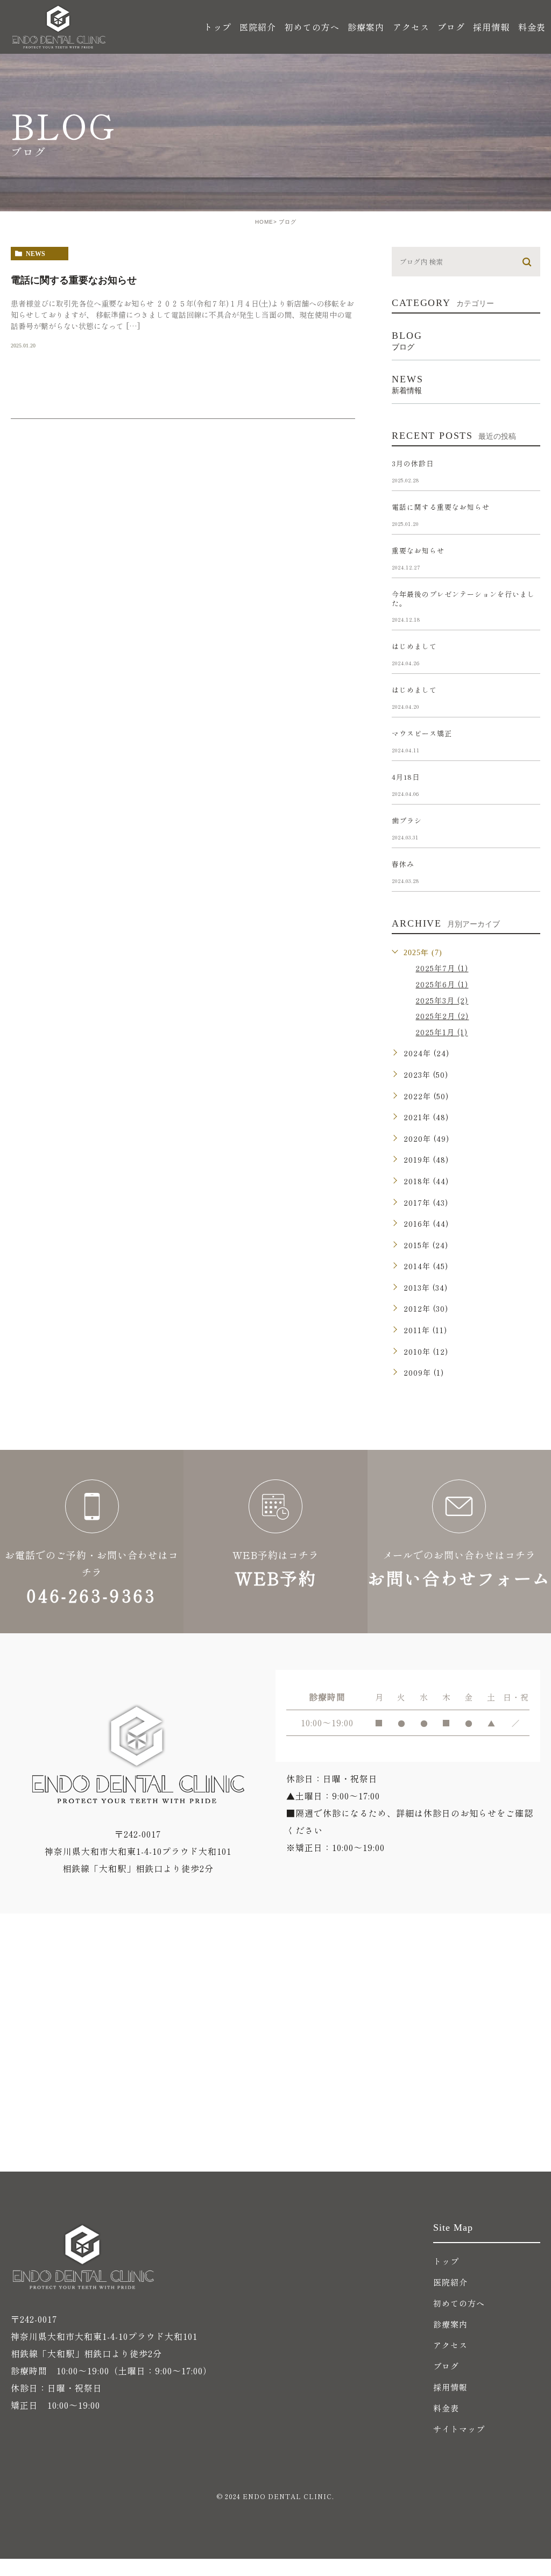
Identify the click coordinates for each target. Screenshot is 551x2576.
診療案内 (450, 2324)
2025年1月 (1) (441, 1032)
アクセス (411, 27)
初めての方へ (312, 27)
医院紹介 (450, 2282)
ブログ (451, 27)
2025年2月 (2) (442, 1016)
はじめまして (414, 646)
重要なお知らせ (418, 550)
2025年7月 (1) (442, 968)
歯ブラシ (407, 820)
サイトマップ (459, 2429)
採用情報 (491, 27)
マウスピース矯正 (422, 733)
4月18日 (406, 777)
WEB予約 (275, 1542)
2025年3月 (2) (442, 1000)
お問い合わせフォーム (459, 1542)
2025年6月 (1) (442, 984)
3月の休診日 (413, 463)
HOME (264, 222)
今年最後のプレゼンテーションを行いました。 (463, 599)
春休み (403, 864)
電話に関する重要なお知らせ (74, 280)
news (36, 254)
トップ (218, 27)
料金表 (532, 27)
